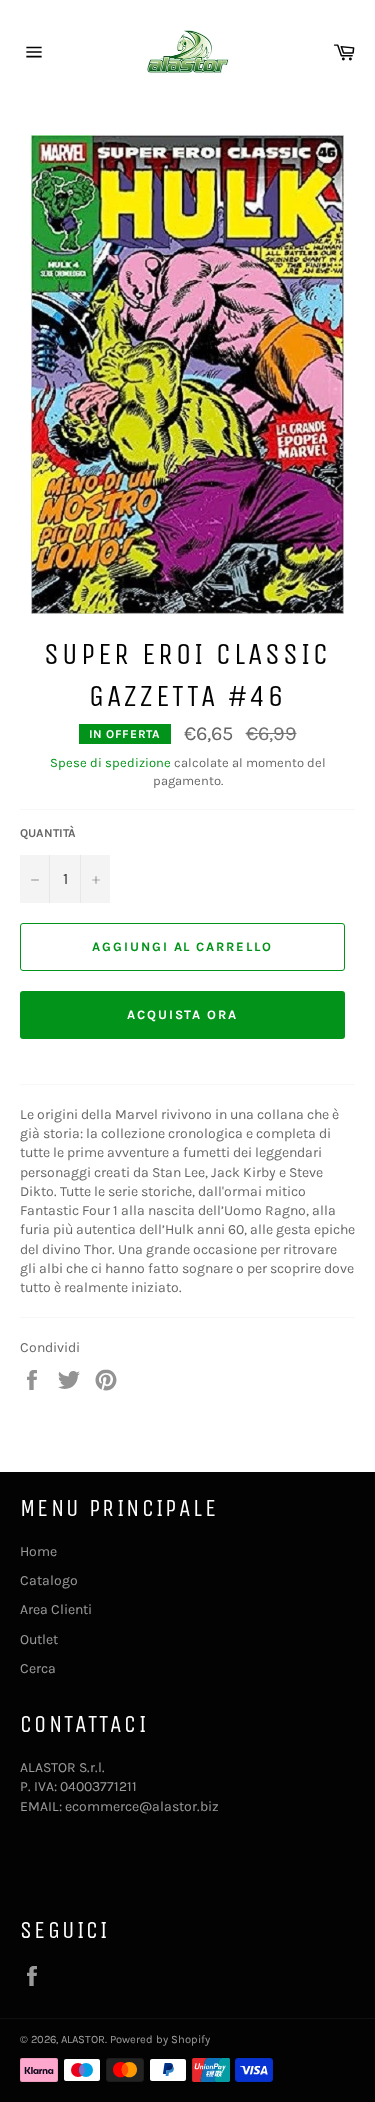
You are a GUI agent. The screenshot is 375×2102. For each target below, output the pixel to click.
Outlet (39, 1639)
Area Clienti (56, 1609)
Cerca (38, 1668)
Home (38, 1551)
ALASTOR (83, 2039)
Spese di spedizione (110, 762)
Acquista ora (182, 1014)
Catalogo (49, 1580)
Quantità (48, 833)
